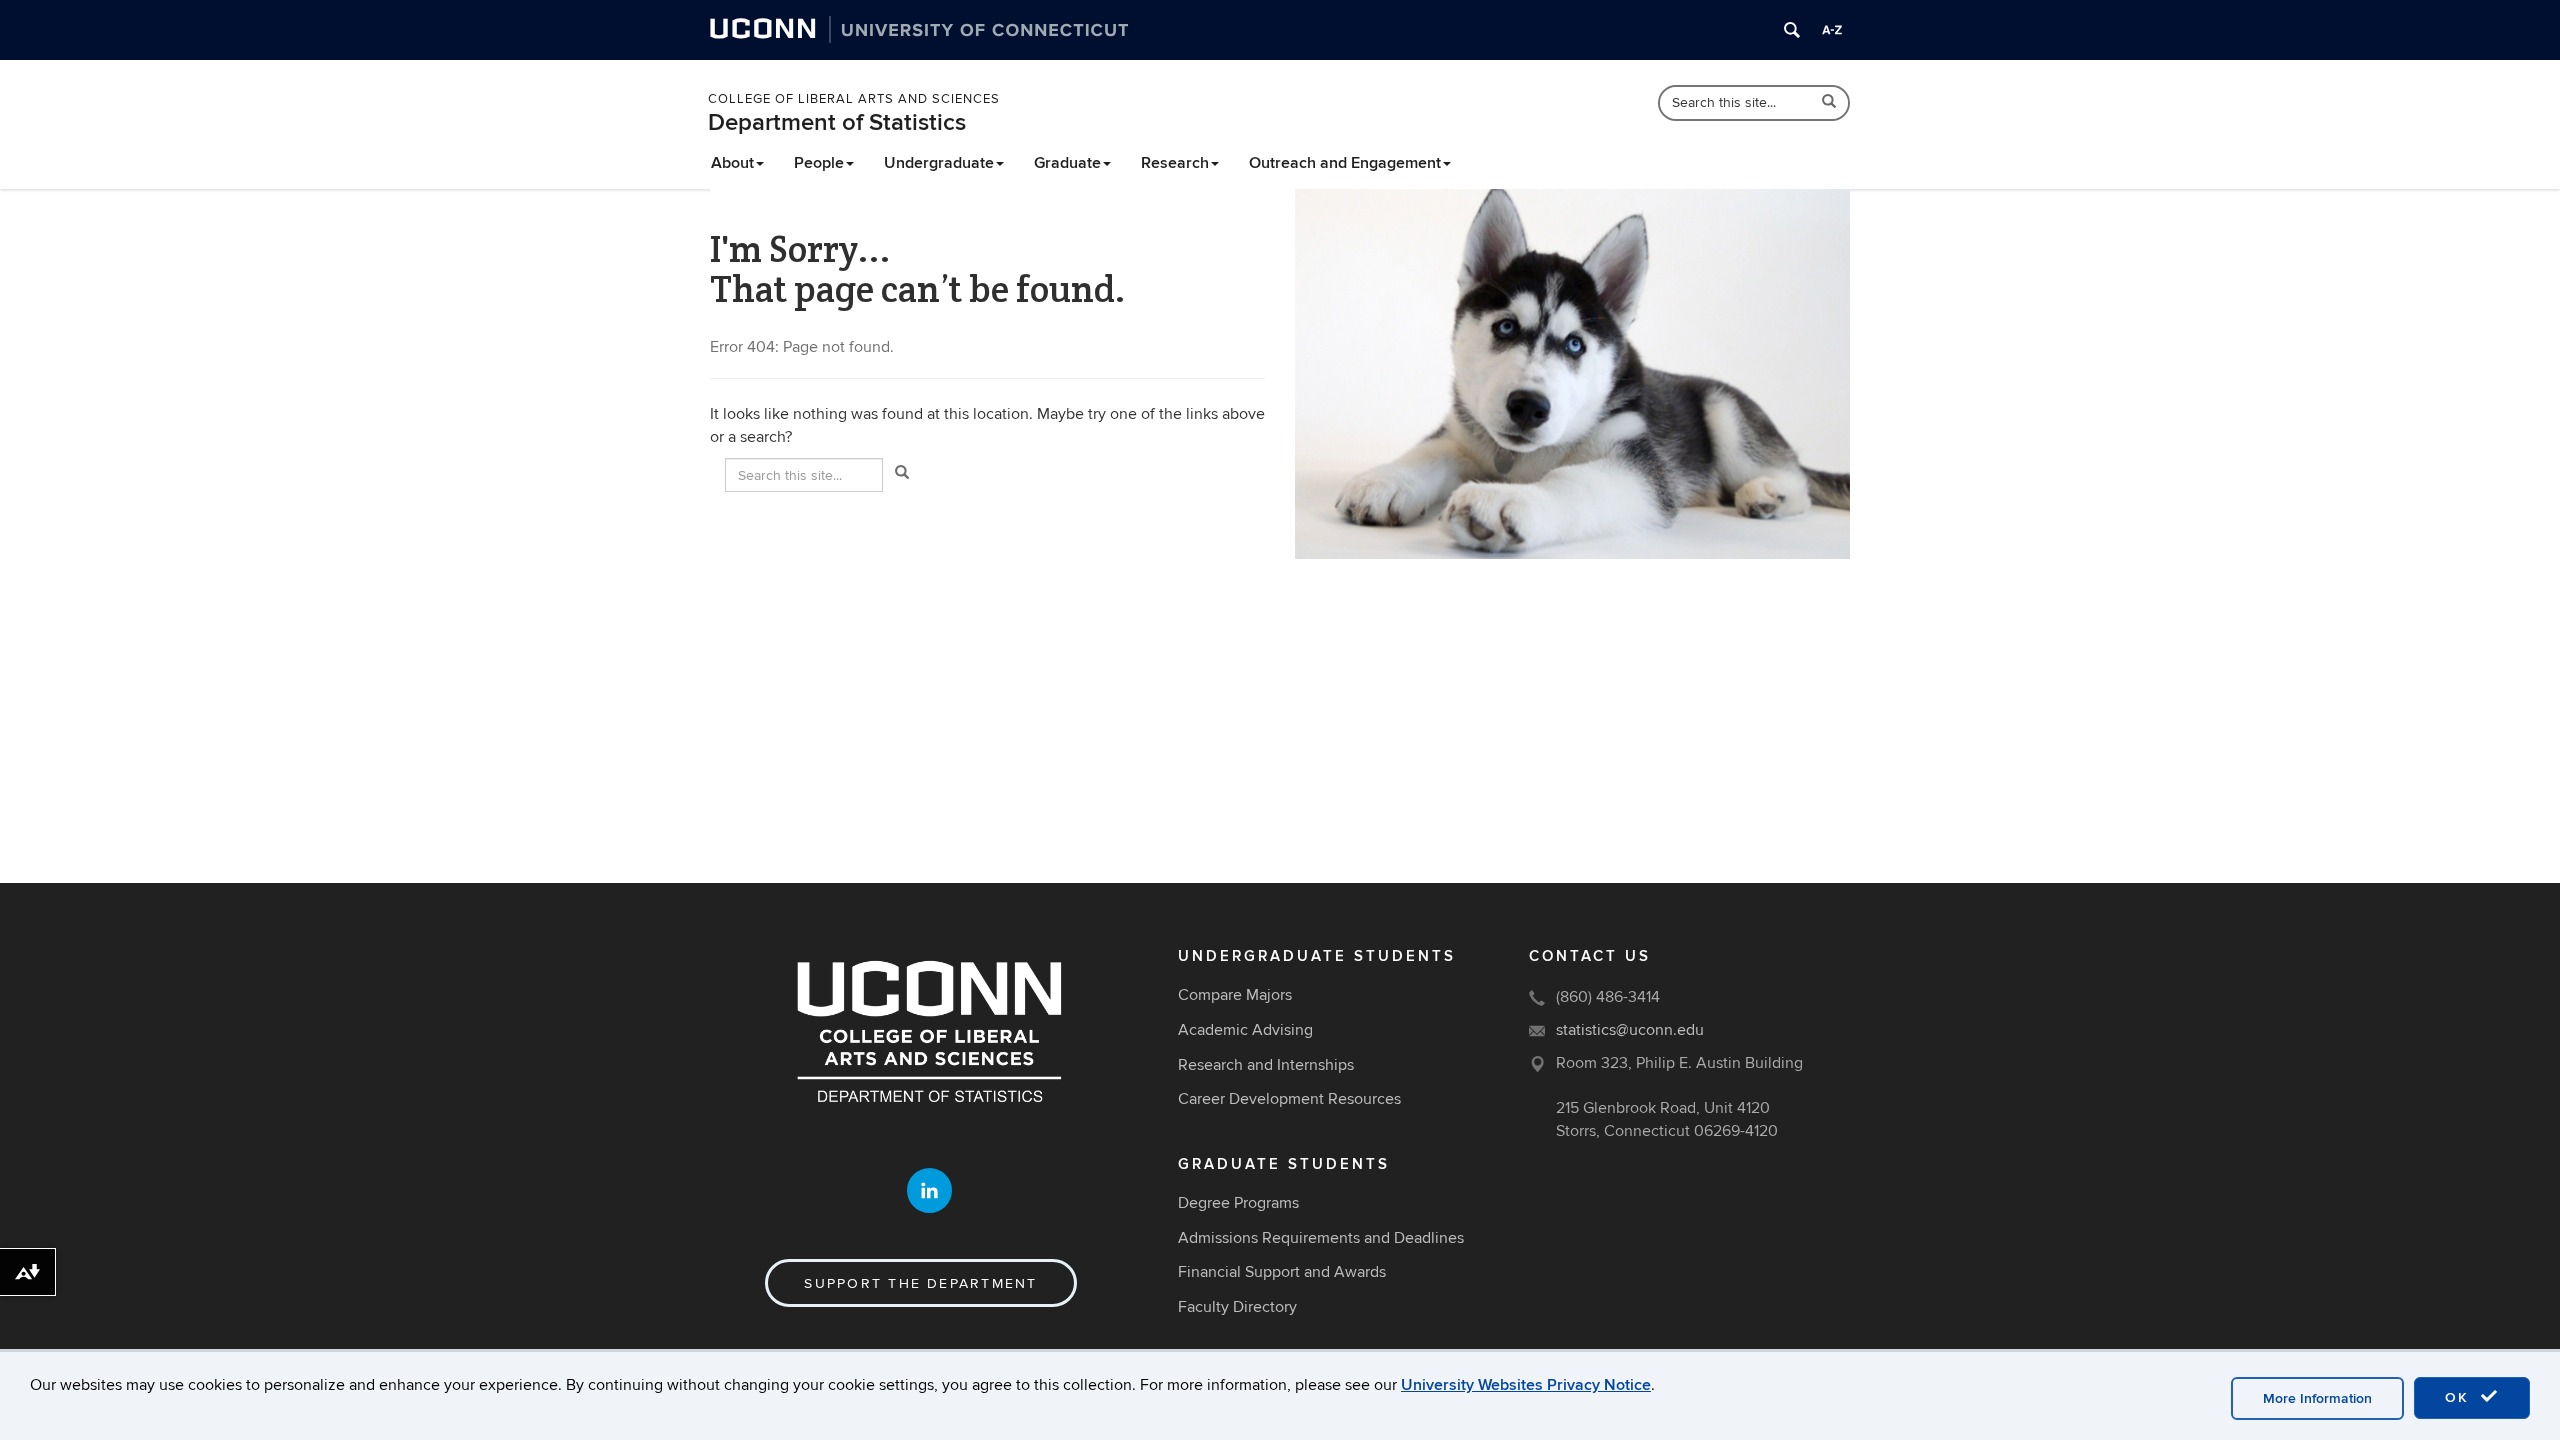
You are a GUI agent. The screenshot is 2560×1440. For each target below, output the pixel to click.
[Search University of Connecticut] (1792, 30)
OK (2460, 1397)
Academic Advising (1245, 1030)
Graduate (1067, 163)
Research (1175, 163)
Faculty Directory (1237, 1307)
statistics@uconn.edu (1630, 1030)
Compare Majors (1235, 995)
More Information (2317, 1398)
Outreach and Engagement (1345, 163)
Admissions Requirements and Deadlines (1321, 1238)
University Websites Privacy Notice (1526, 1385)
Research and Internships (1266, 1065)
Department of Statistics (837, 122)
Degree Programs (1238, 1203)
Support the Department (920, 1283)
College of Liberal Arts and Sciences (854, 99)
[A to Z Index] (1832, 30)
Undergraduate (939, 163)
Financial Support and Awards (1282, 1272)
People (819, 163)
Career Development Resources (1289, 1099)
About (732, 163)
